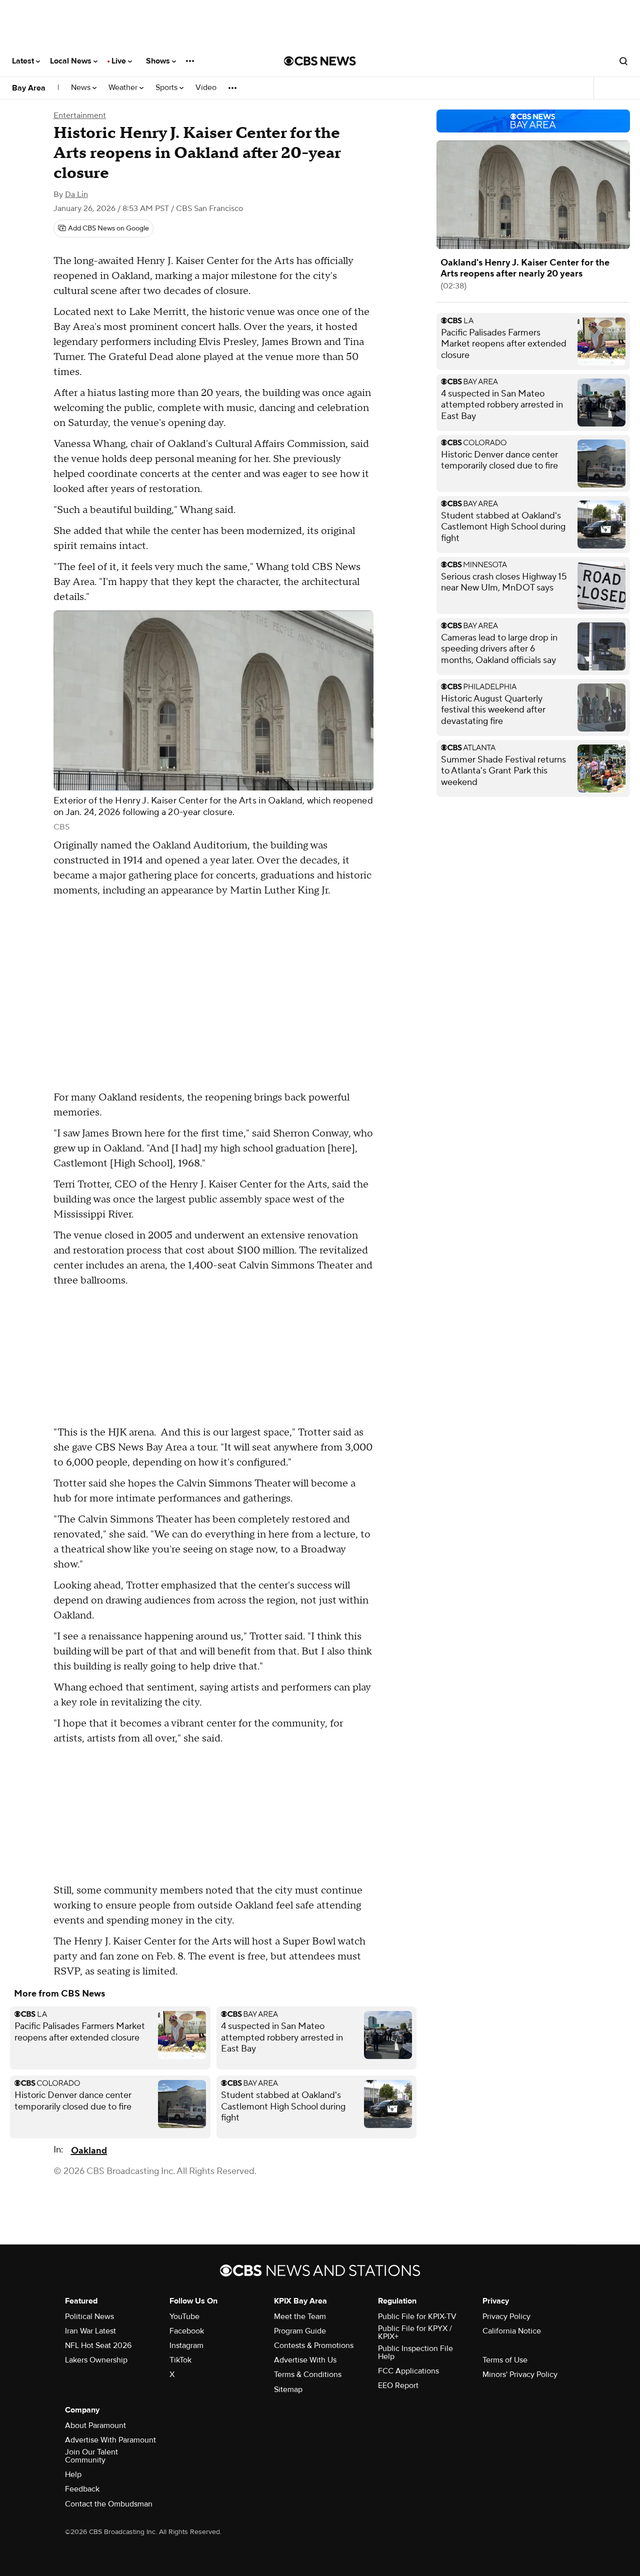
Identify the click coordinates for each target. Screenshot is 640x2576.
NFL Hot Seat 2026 (98, 2345)
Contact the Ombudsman (109, 2504)
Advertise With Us (305, 2360)
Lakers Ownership (96, 2360)
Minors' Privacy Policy (520, 2374)
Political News (89, 2316)
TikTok (180, 2360)
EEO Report (398, 2385)
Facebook (187, 2331)
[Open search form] (623, 61)
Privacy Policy (506, 2316)
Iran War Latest (90, 2331)
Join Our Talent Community (91, 2456)
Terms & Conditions (308, 2374)
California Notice (512, 2331)
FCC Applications (408, 2371)
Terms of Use (505, 2360)
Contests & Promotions (314, 2345)
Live (120, 61)
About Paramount (95, 2425)
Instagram (186, 2345)
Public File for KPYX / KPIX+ (415, 2332)
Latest (24, 61)
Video (206, 88)
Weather (124, 88)
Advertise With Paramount (110, 2440)
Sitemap (288, 2389)
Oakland (89, 2151)
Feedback (82, 2489)
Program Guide (300, 2331)
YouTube (184, 2316)
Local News (72, 61)
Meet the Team (300, 2316)
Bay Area (29, 88)
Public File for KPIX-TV (417, 2316)
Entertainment (80, 115)
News (82, 88)
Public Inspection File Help (415, 2352)
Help (73, 2474)
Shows (159, 61)
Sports (167, 88)
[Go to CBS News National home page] (320, 61)
